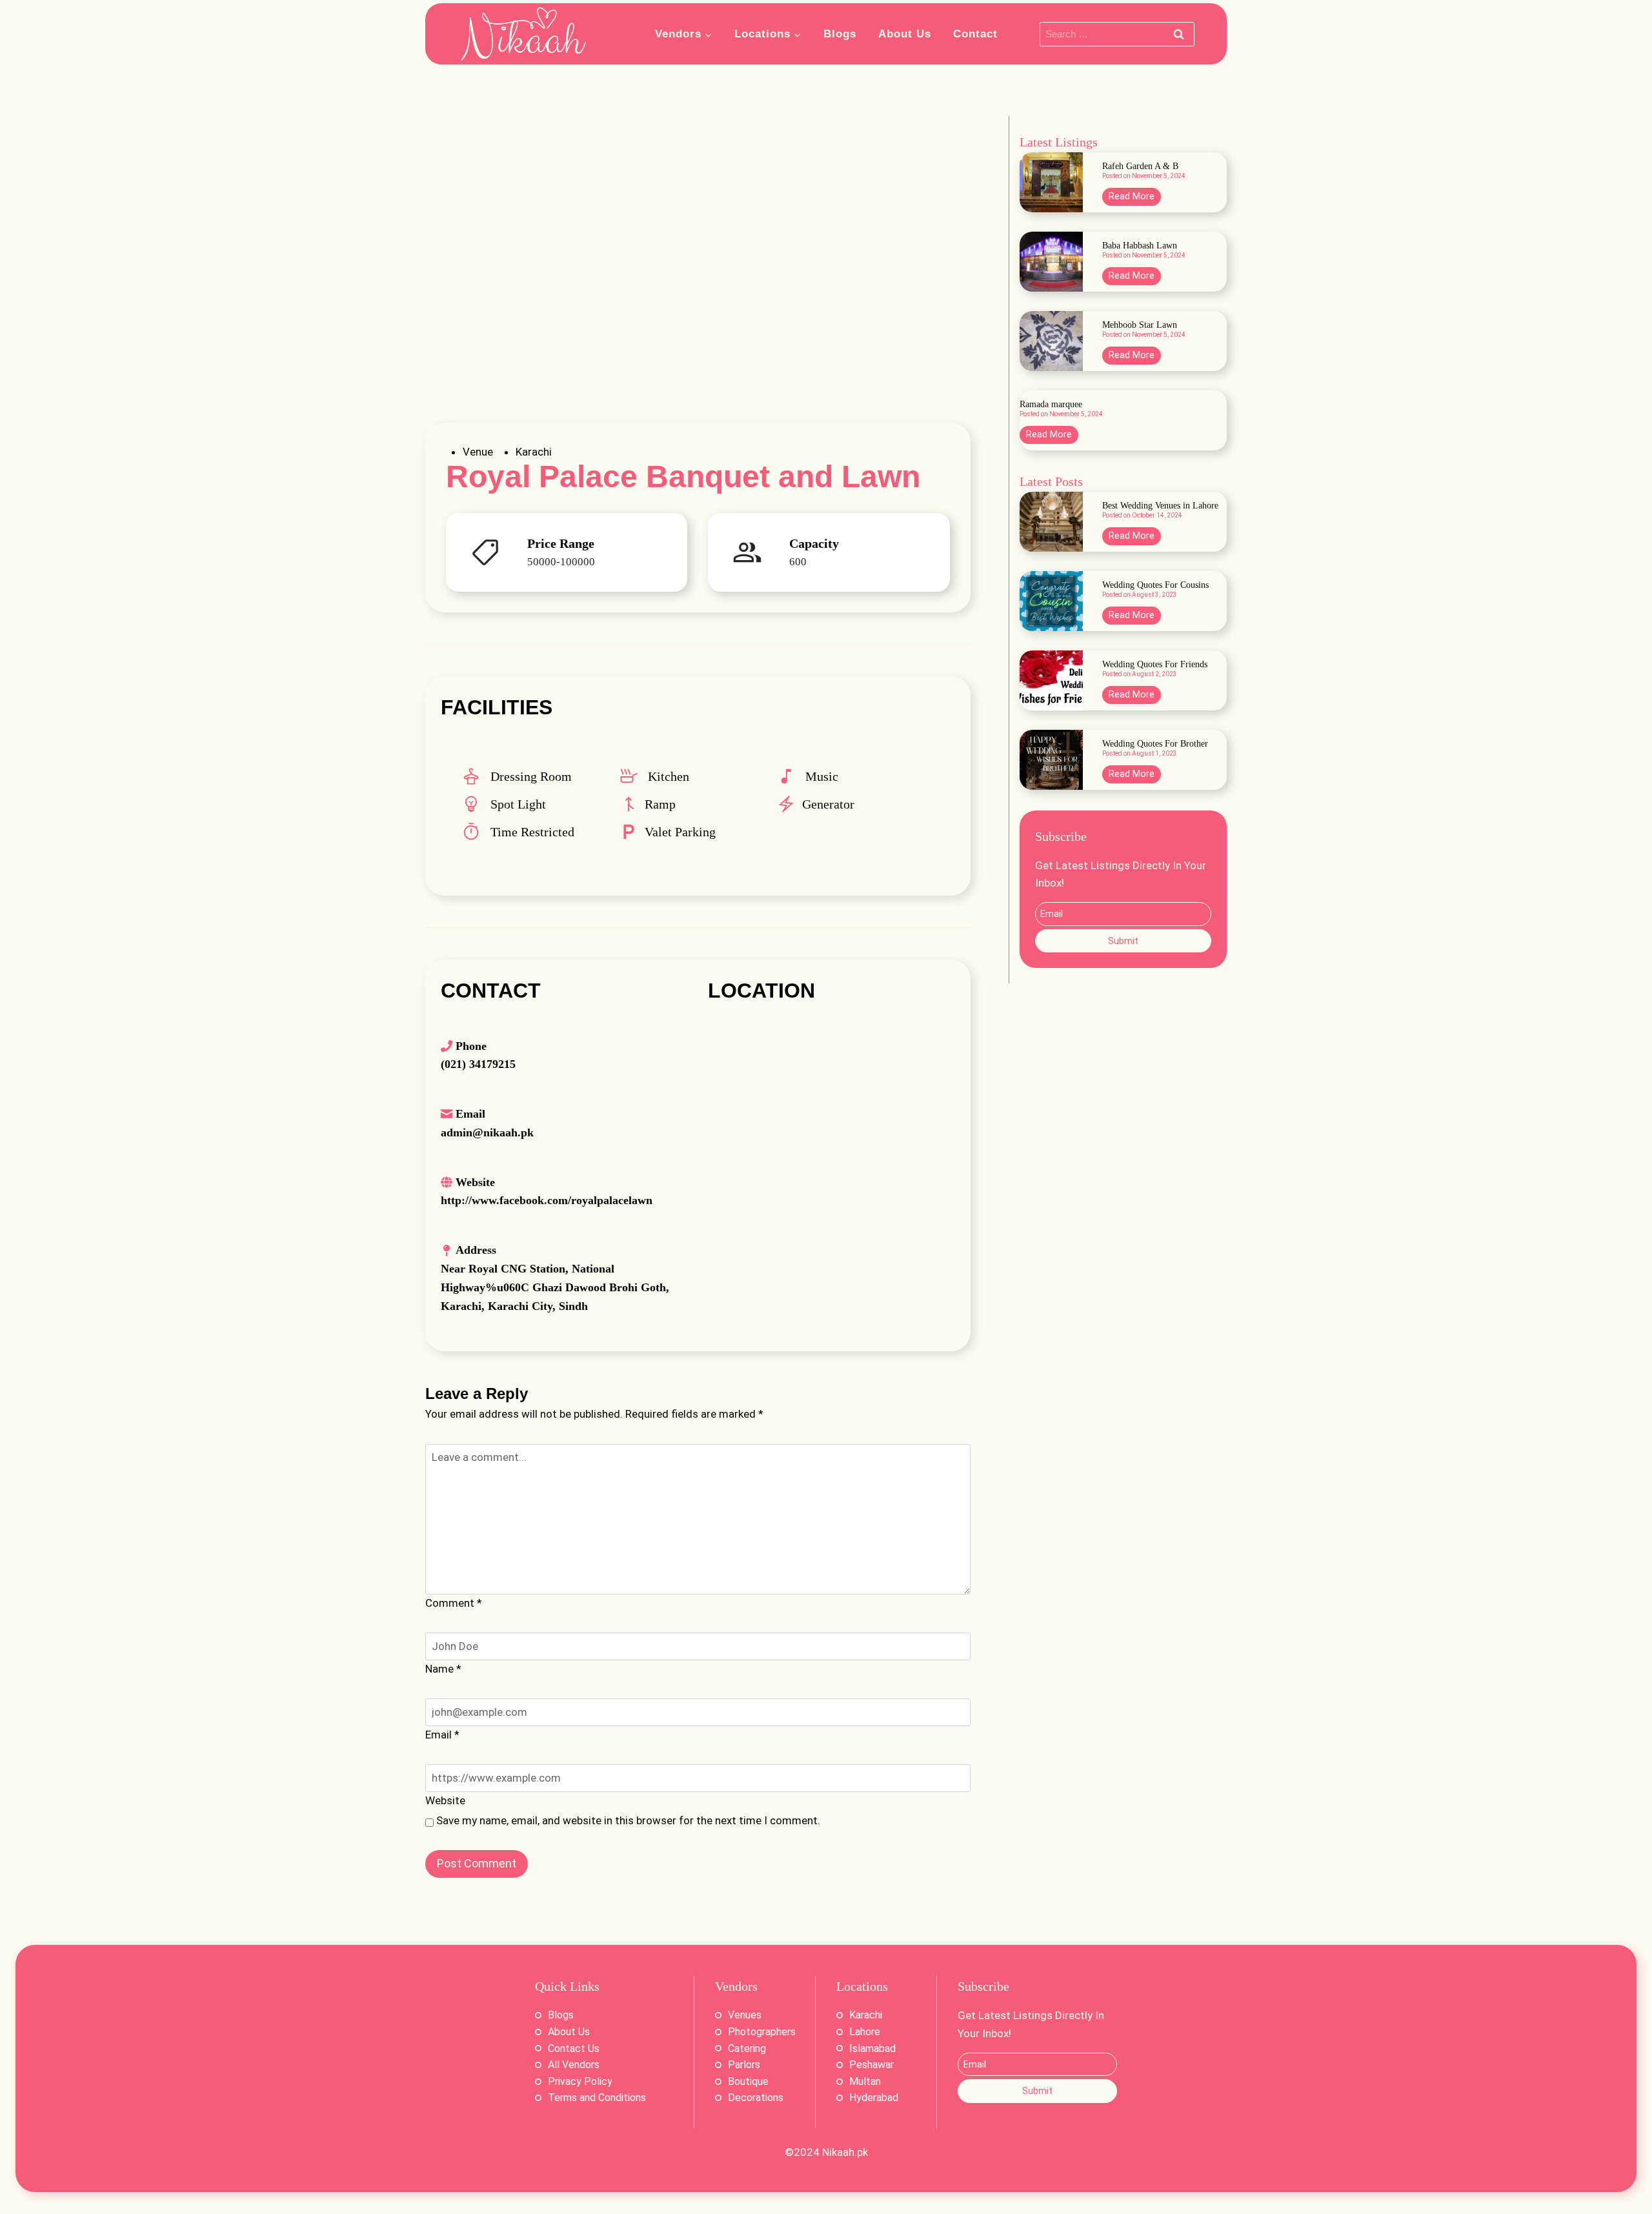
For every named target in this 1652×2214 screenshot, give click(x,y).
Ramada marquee (1051, 405)
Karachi (534, 452)
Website (445, 1800)
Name (443, 1669)
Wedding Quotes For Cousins (1155, 585)
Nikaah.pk (845, 2152)
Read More (1135, 198)
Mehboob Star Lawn (1140, 325)
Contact (975, 34)
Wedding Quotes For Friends (1155, 665)
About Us (905, 34)
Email (442, 1735)
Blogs (840, 34)
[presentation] (1051, 182)
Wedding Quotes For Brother (1155, 744)
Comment (454, 1603)
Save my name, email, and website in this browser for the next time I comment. (628, 1820)
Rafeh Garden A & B (1140, 166)
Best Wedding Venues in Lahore (1160, 506)
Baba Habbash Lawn (1140, 246)
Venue (478, 452)
